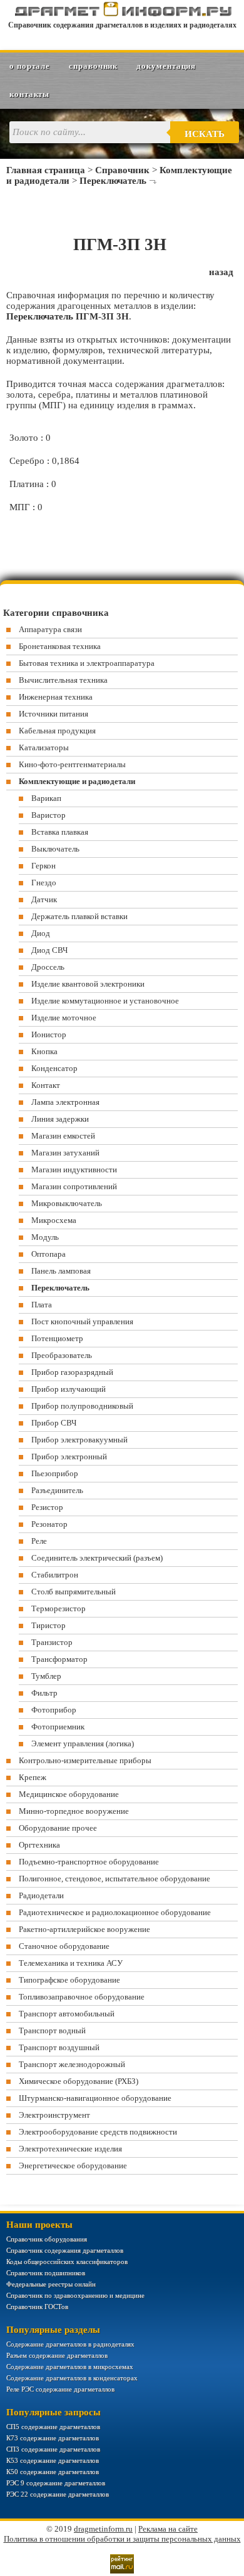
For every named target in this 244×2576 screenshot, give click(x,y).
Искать (205, 134)
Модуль (45, 1237)
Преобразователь (62, 1355)
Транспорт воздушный (59, 2047)
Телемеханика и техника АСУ (71, 1963)
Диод (41, 933)
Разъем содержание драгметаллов (57, 2355)
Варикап (46, 798)
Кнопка (44, 1051)
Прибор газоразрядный (72, 1372)
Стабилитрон (55, 1575)
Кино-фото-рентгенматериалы (72, 764)
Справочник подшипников (46, 2273)
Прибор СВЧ (54, 1423)
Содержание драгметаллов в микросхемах (70, 2367)
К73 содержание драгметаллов (53, 2438)
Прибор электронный (69, 1457)
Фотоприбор (54, 1710)
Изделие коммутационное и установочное (105, 1001)
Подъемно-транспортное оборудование (89, 1862)
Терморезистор (58, 1608)
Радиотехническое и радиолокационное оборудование (115, 1912)
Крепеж (33, 1777)
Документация (166, 66)
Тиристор (48, 1625)
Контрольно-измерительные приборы (85, 1760)
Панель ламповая (61, 1271)
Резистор (47, 1507)
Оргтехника (39, 1845)
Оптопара (48, 1254)
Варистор (48, 815)
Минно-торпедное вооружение (74, 1811)
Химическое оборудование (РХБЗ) (79, 2081)
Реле (39, 1541)
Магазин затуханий (65, 1153)
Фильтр (44, 1693)
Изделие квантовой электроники (88, 984)
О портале (30, 66)
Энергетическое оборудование (73, 2166)
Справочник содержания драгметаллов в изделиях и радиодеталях (122, 25)
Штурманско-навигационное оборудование (95, 2098)
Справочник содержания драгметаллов (65, 2250)
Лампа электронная (65, 1102)
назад (221, 272)
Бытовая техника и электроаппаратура (87, 663)
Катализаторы (44, 747)
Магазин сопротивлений (74, 1186)
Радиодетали (41, 1895)
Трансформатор (59, 1659)
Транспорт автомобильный (67, 2014)
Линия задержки (60, 1119)
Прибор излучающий (69, 1389)
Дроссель (48, 967)
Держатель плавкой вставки (79, 916)
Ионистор (49, 1034)
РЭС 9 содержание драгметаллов (56, 2483)
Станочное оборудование (64, 1946)
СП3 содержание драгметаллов (53, 2449)
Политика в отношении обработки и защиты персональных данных (122, 2539)
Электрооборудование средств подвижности (98, 2132)
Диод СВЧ (49, 950)
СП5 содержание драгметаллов (53, 2427)
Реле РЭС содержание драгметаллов (60, 2389)
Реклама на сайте (168, 2529)
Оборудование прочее (58, 1828)
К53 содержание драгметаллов (53, 2460)
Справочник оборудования (47, 2239)
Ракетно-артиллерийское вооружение (84, 1929)
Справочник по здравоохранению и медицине (75, 2295)
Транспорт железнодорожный (72, 2064)
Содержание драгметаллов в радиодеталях (70, 2344)
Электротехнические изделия (70, 2149)
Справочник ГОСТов (37, 2307)
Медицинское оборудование (69, 1794)
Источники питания (53, 714)
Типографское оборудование (69, 1980)
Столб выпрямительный (74, 1592)
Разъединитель (57, 1490)
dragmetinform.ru (103, 2529)
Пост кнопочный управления (82, 1321)
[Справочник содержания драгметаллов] (122, 14)
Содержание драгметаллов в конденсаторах (72, 2378)
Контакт (46, 1085)
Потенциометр (57, 1338)
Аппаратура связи (50, 629)
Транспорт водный (52, 2030)
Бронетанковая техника (60, 646)
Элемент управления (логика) (83, 1743)
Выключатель (55, 849)
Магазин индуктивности (74, 1170)
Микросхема (54, 1220)
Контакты (29, 94)
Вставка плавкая (60, 832)
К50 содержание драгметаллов (53, 2472)
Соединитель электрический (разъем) (97, 1558)
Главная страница (46, 170)
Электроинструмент (54, 2115)
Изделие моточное (64, 1018)
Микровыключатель (67, 1203)
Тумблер (46, 1676)
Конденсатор (54, 1068)
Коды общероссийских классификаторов (67, 2262)
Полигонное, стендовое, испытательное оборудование (114, 1879)
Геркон (43, 866)
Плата (42, 1305)
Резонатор (49, 1524)
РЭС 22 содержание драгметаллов (58, 2494)
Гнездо (44, 883)
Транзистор (52, 1642)
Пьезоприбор (55, 1473)
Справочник (93, 66)
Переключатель (113, 181)
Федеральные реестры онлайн (51, 2284)
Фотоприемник (58, 1727)
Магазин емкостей (63, 1136)
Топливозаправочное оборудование (82, 1997)
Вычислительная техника (63, 680)
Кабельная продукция (57, 731)
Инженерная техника (56, 697)
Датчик (44, 899)
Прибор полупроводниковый (82, 1406)
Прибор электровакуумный (79, 1440)
